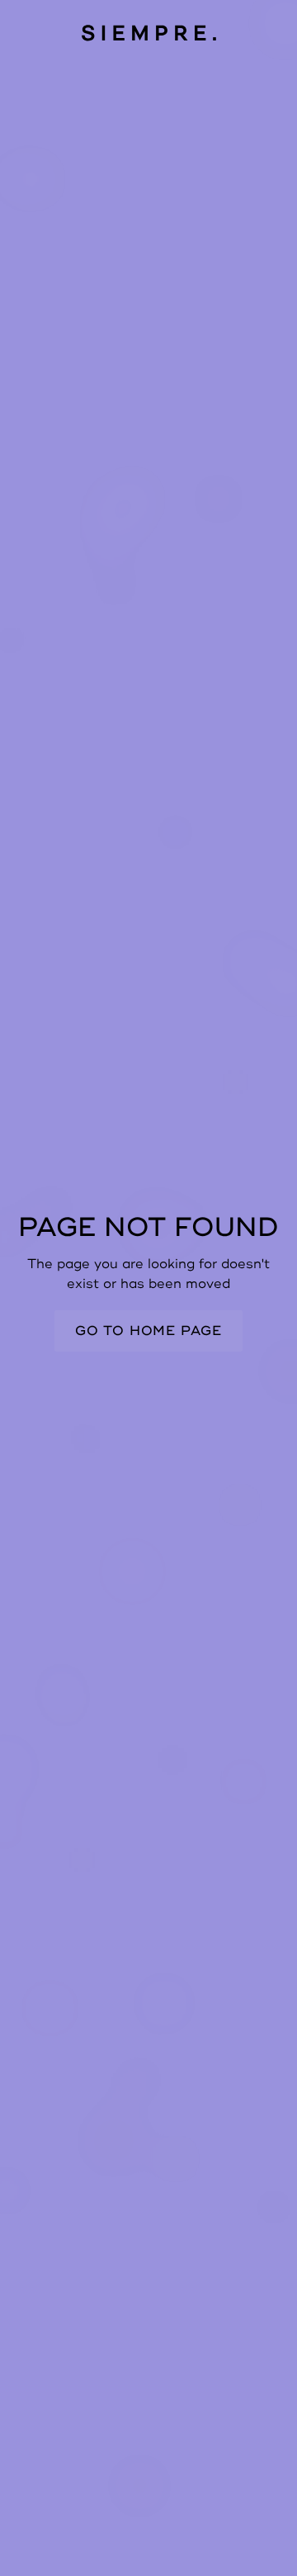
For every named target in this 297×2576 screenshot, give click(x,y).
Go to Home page (148, 1331)
